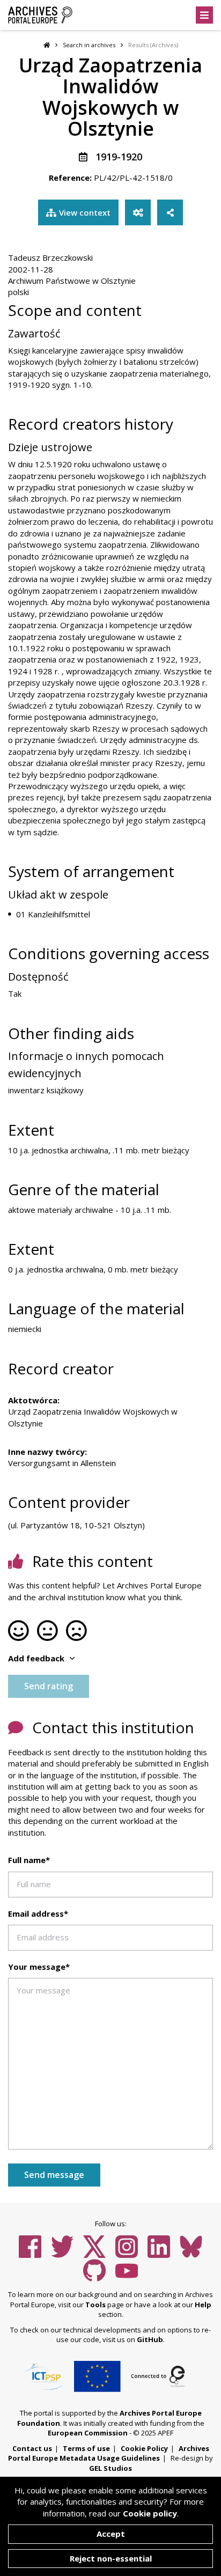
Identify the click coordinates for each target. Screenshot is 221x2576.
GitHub (150, 2339)
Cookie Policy (144, 2448)
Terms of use (86, 2448)
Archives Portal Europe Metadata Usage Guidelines (109, 2453)
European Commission (88, 2433)
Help (203, 2305)
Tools (95, 2305)
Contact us (32, 2448)
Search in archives (89, 45)
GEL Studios (110, 2468)
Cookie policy (150, 2513)
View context (85, 212)
